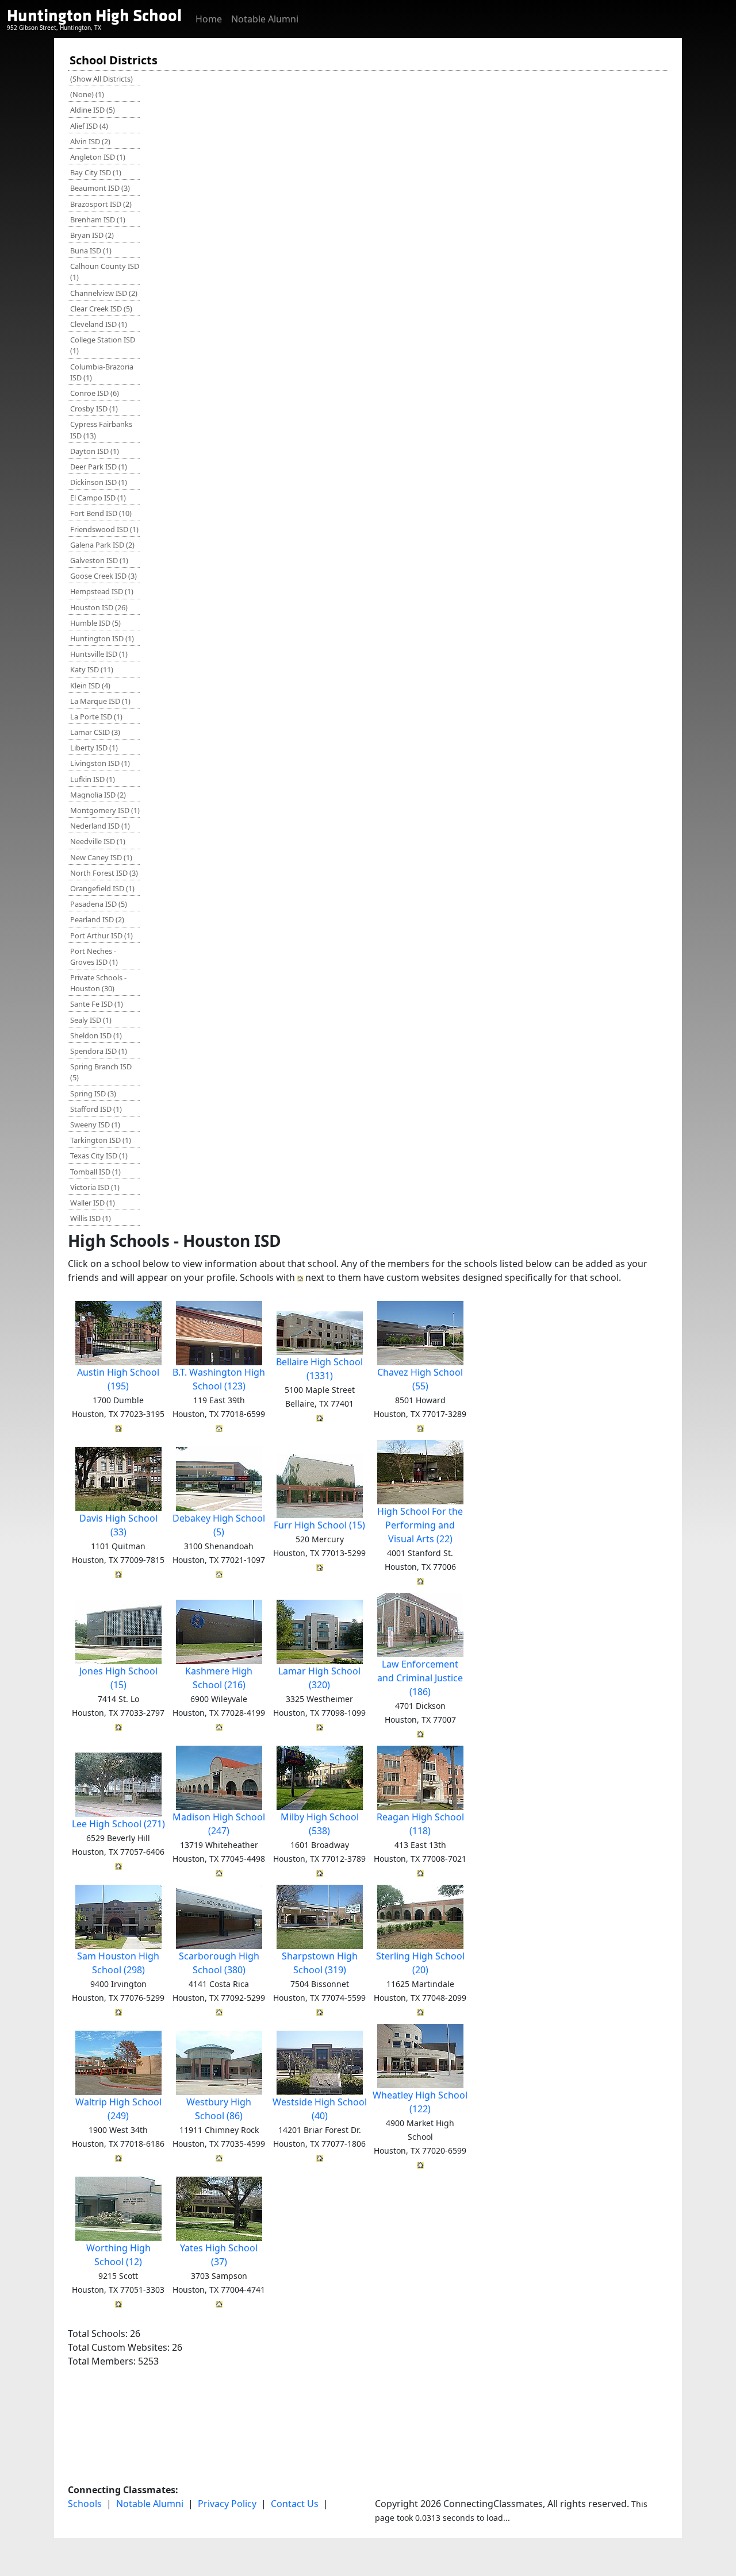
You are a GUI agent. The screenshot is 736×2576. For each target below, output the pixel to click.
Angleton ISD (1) (98, 157)
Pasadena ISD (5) (99, 904)
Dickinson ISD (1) (99, 482)
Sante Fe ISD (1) (97, 1004)
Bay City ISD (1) (96, 172)
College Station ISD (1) (103, 345)
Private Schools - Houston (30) (98, 983)
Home (209, 19)
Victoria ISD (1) (95, 1187)
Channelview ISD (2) (104, 293)
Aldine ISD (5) (93, 110)
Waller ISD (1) (93, 1203)
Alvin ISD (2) (90, 141)
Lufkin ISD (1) (93, 779)
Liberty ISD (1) (94, 748)
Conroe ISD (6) (95, 393)
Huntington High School (94, 16)
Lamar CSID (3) (95, 732)
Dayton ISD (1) (95, 451)
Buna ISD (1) (91, 251)
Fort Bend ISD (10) (101, 513)
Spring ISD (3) (93, 1093)
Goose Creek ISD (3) (103, 576)
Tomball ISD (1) (95, 1172)
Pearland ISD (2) (97, 919)
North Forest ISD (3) (104, 873)
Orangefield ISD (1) (102, 888)
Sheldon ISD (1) (96, 1035)
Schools (85, 2504)
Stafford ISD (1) (96, 1109)
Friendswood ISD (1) (104, 529)
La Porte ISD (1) (96, 717)
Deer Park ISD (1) (99, 467)
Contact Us (295, 2504)
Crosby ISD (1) (94, 409)
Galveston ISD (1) (99, 560)
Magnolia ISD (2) (98, 795)
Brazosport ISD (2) (101, 204)
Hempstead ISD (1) (102, 591)
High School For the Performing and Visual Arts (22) (420, 1525)
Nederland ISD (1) (100, 826)
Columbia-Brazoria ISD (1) (102, 372)
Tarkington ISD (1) (101, 1140)
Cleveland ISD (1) (99, 324)
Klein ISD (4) (90, 686)
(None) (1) (87, 94)
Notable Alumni (265, 19)
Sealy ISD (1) (91, 1020)
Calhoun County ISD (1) (105, 272)
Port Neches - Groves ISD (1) (94, 956)
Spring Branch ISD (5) (101, 1072)
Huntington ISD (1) (102, 638)
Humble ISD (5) (95, 623)
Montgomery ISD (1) (105, 810)
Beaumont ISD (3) (100, 188)
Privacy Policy (227, 2504)
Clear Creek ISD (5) (101, 309)
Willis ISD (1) (91, 1218)
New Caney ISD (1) (101, 857)
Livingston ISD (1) (100, 763)
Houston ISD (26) (99, 607)
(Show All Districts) (101, 79)
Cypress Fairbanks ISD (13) (101, 430)
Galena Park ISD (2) (102, 545)
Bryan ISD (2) (92, 235)
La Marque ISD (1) (100, 701)
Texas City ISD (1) (99, 1156)
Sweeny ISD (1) (95, 1125)
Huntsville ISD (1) (99, 654)
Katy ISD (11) (92, 669)
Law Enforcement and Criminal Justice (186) (420, 1678)
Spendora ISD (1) (99, 1051)
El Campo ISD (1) (98, 498)
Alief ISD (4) (89, 126)
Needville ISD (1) (98, 841)
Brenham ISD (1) (98, 220)
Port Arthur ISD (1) (101, 935)
